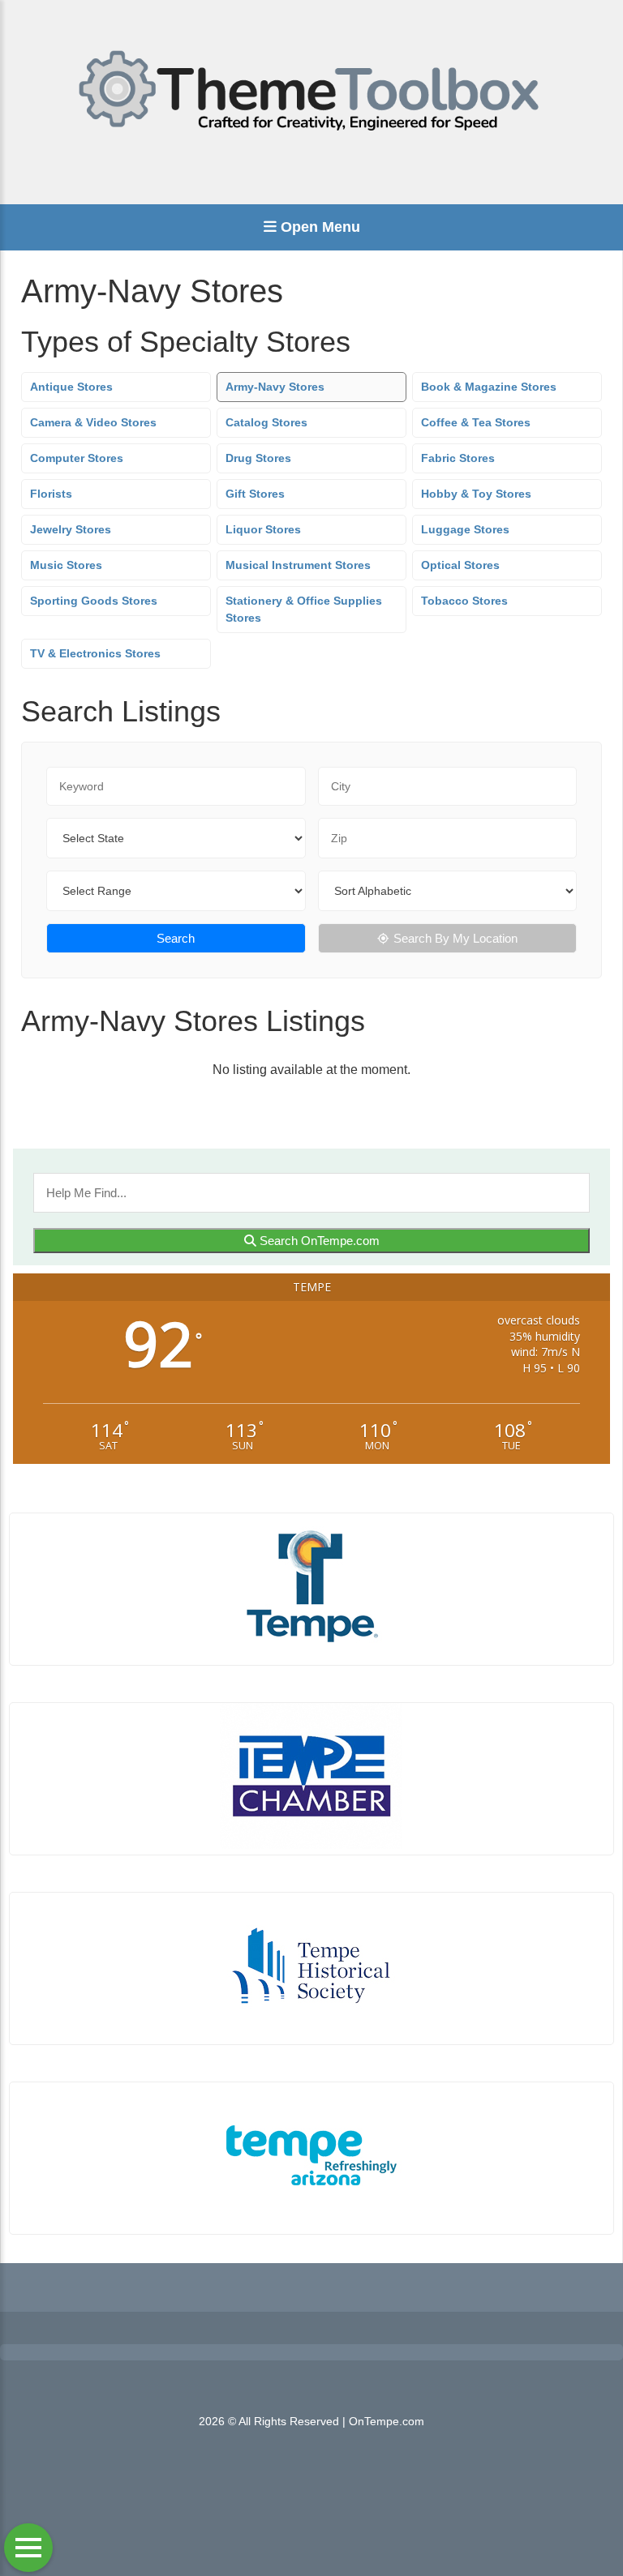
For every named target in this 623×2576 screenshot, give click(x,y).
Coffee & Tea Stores (476, 422)
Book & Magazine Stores (489, 387)
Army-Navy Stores (275, 387)
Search (176, 938)
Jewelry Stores (71, 529)
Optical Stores (460, 565)
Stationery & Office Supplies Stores (304, 609)
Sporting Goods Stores (94, 601)
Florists (51, 494)
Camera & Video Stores (93, 422)
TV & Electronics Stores (95, 653)
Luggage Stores (465, 529)
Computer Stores (77, 458)
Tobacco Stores (464, 601)
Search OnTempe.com (318, 1241)
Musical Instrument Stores (298, 565)
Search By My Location (455, 938)
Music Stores (66, 565)
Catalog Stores (266, 422)
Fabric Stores (458, 458)
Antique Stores (71, 387)
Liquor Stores (263, 529)
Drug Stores (258, 458)
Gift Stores (255, 494)
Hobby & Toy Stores (476, 494)
